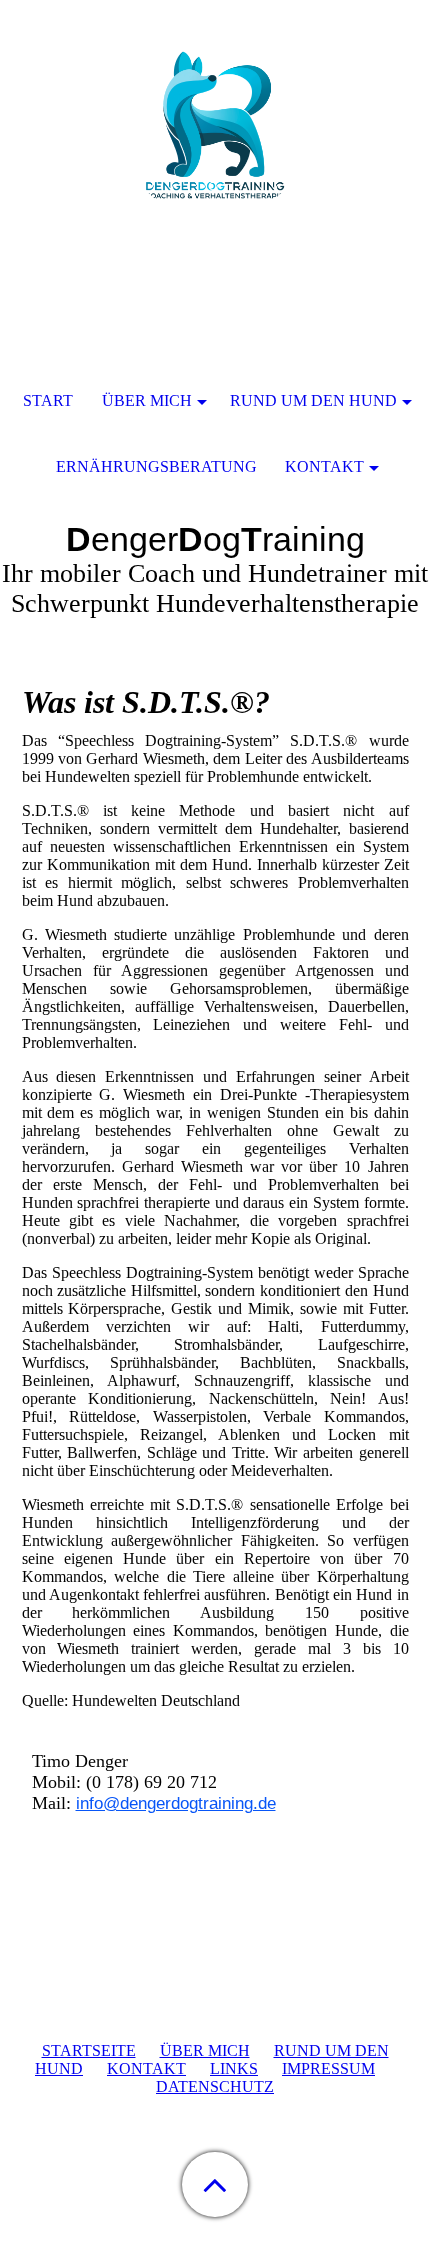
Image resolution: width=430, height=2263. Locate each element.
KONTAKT (146, 2068)
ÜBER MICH (205, 2050)
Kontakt (324, 466)
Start (48, 400)
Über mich (147, 400)
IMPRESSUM (328, 2068)
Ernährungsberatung (156, 466)
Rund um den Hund (313, 400)
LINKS (234, 2068)
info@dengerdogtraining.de (176, 1803)
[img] (215, 125)
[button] (215, 2184)
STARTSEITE (89, 2050)
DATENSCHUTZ (215, 2086)
